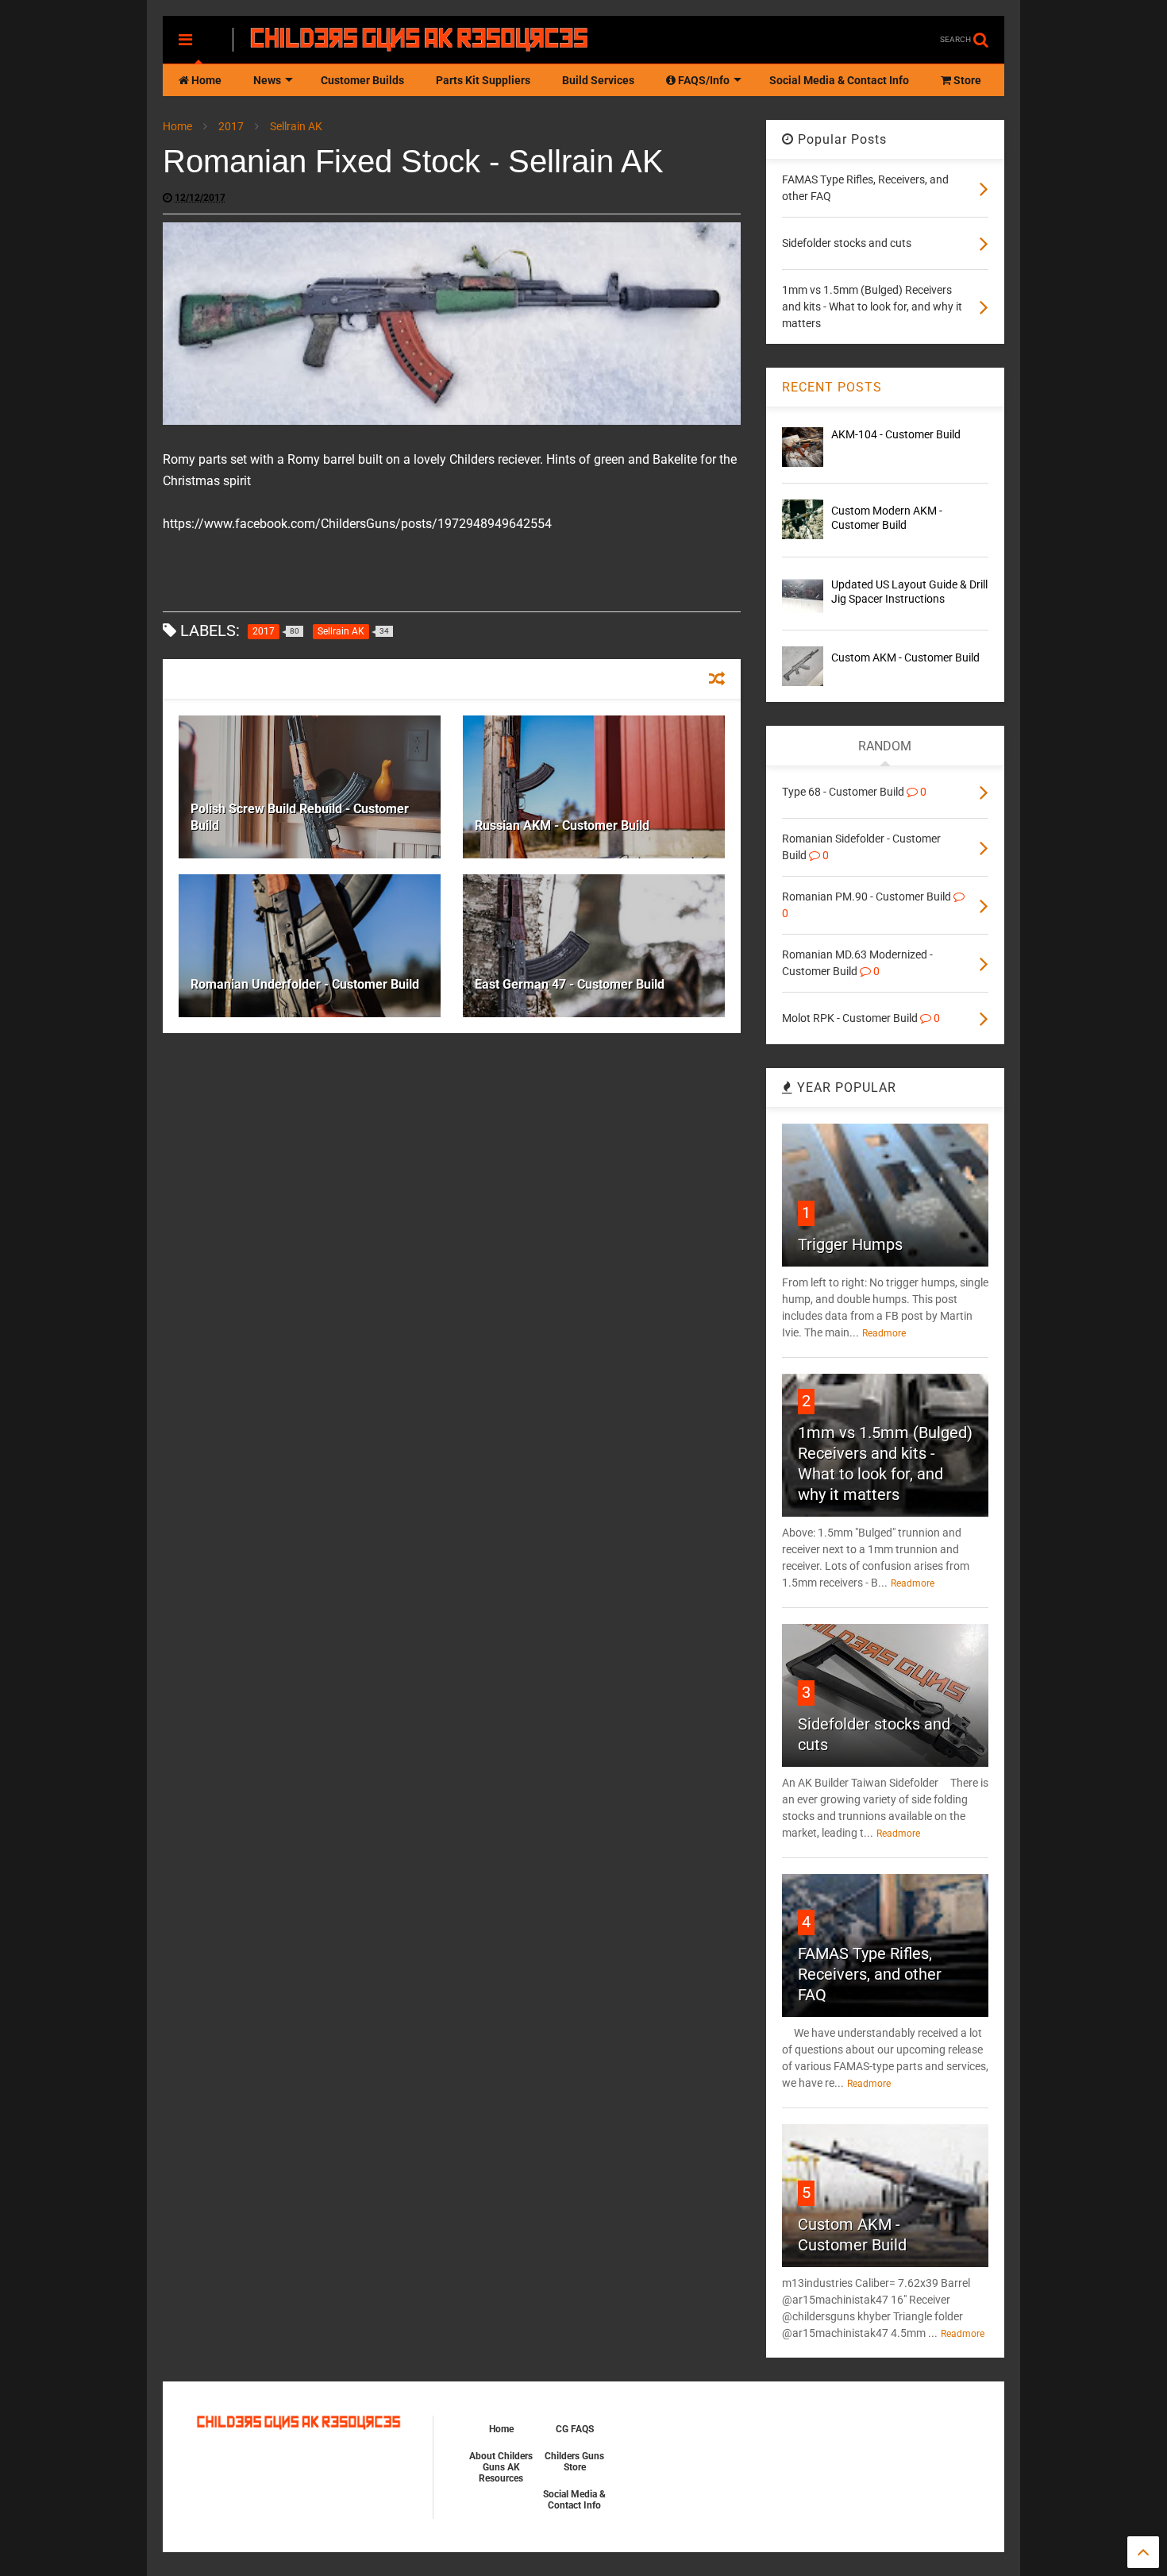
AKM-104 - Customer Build (896, 434)
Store (966, 80)
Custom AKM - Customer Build (905, 657)
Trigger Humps (850, 1244)
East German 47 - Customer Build (570, 984)
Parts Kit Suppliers (483, 80)
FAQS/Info (703, 80)
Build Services (598, 80)
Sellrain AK (296, 126)
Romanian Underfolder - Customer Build (305, 984)
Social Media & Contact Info (839, 80)
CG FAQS (575, 2429)
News (267, 80)
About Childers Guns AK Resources (501, 2467)
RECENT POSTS (832, 387)
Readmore (884, 1333)
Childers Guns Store (574, 2462)
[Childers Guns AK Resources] (420, 44)
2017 (231, 126)
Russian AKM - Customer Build (562, 825)
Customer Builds (362, 80)
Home (205, 80)
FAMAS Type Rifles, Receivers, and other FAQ (870, 1974)
